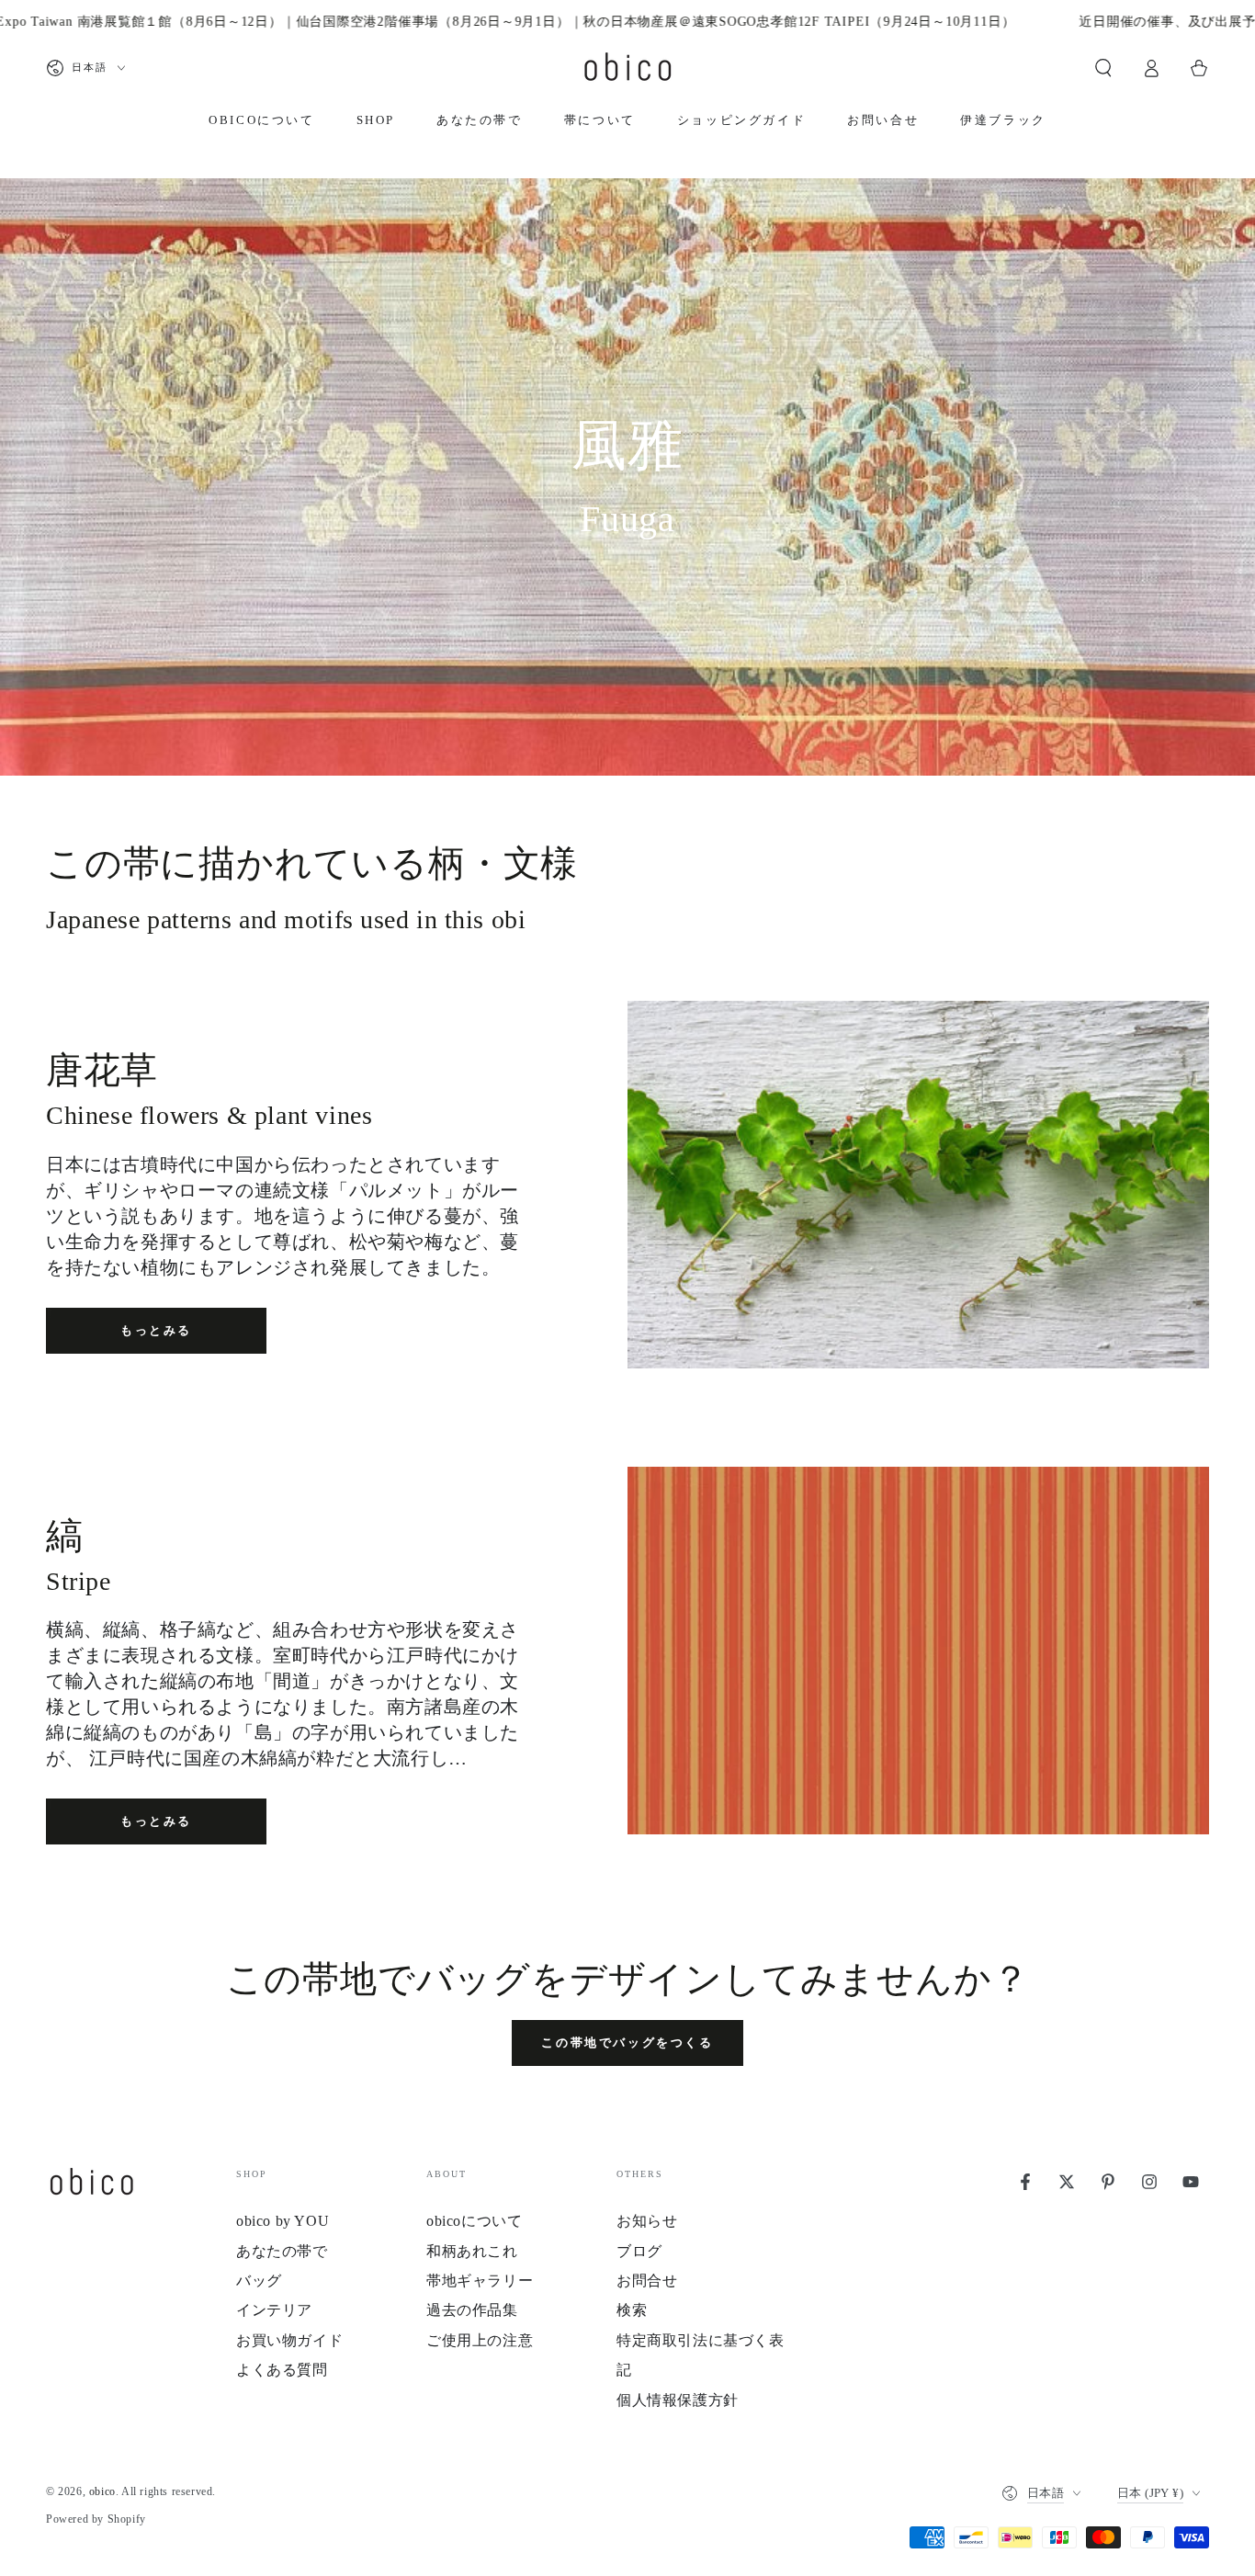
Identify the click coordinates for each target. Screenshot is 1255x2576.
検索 (632, 2310)
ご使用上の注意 (480, 2340)
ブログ (639, 2251)
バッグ (259, 2281)
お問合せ (647, 2281)
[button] (1103, 68)
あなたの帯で (282, 2251)
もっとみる (156, 1330)
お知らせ (647, 2221)
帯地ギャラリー (480, 2281)
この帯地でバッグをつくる (627, 2043)
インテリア (274, 2310)
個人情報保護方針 (678, 2400)
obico (102, 2491)
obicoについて (474, 2221)
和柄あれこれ (472, 2251)
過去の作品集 (472, 2310)
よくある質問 (282, 2370)
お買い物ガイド (289, 2340)
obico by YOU (283, 2221)
